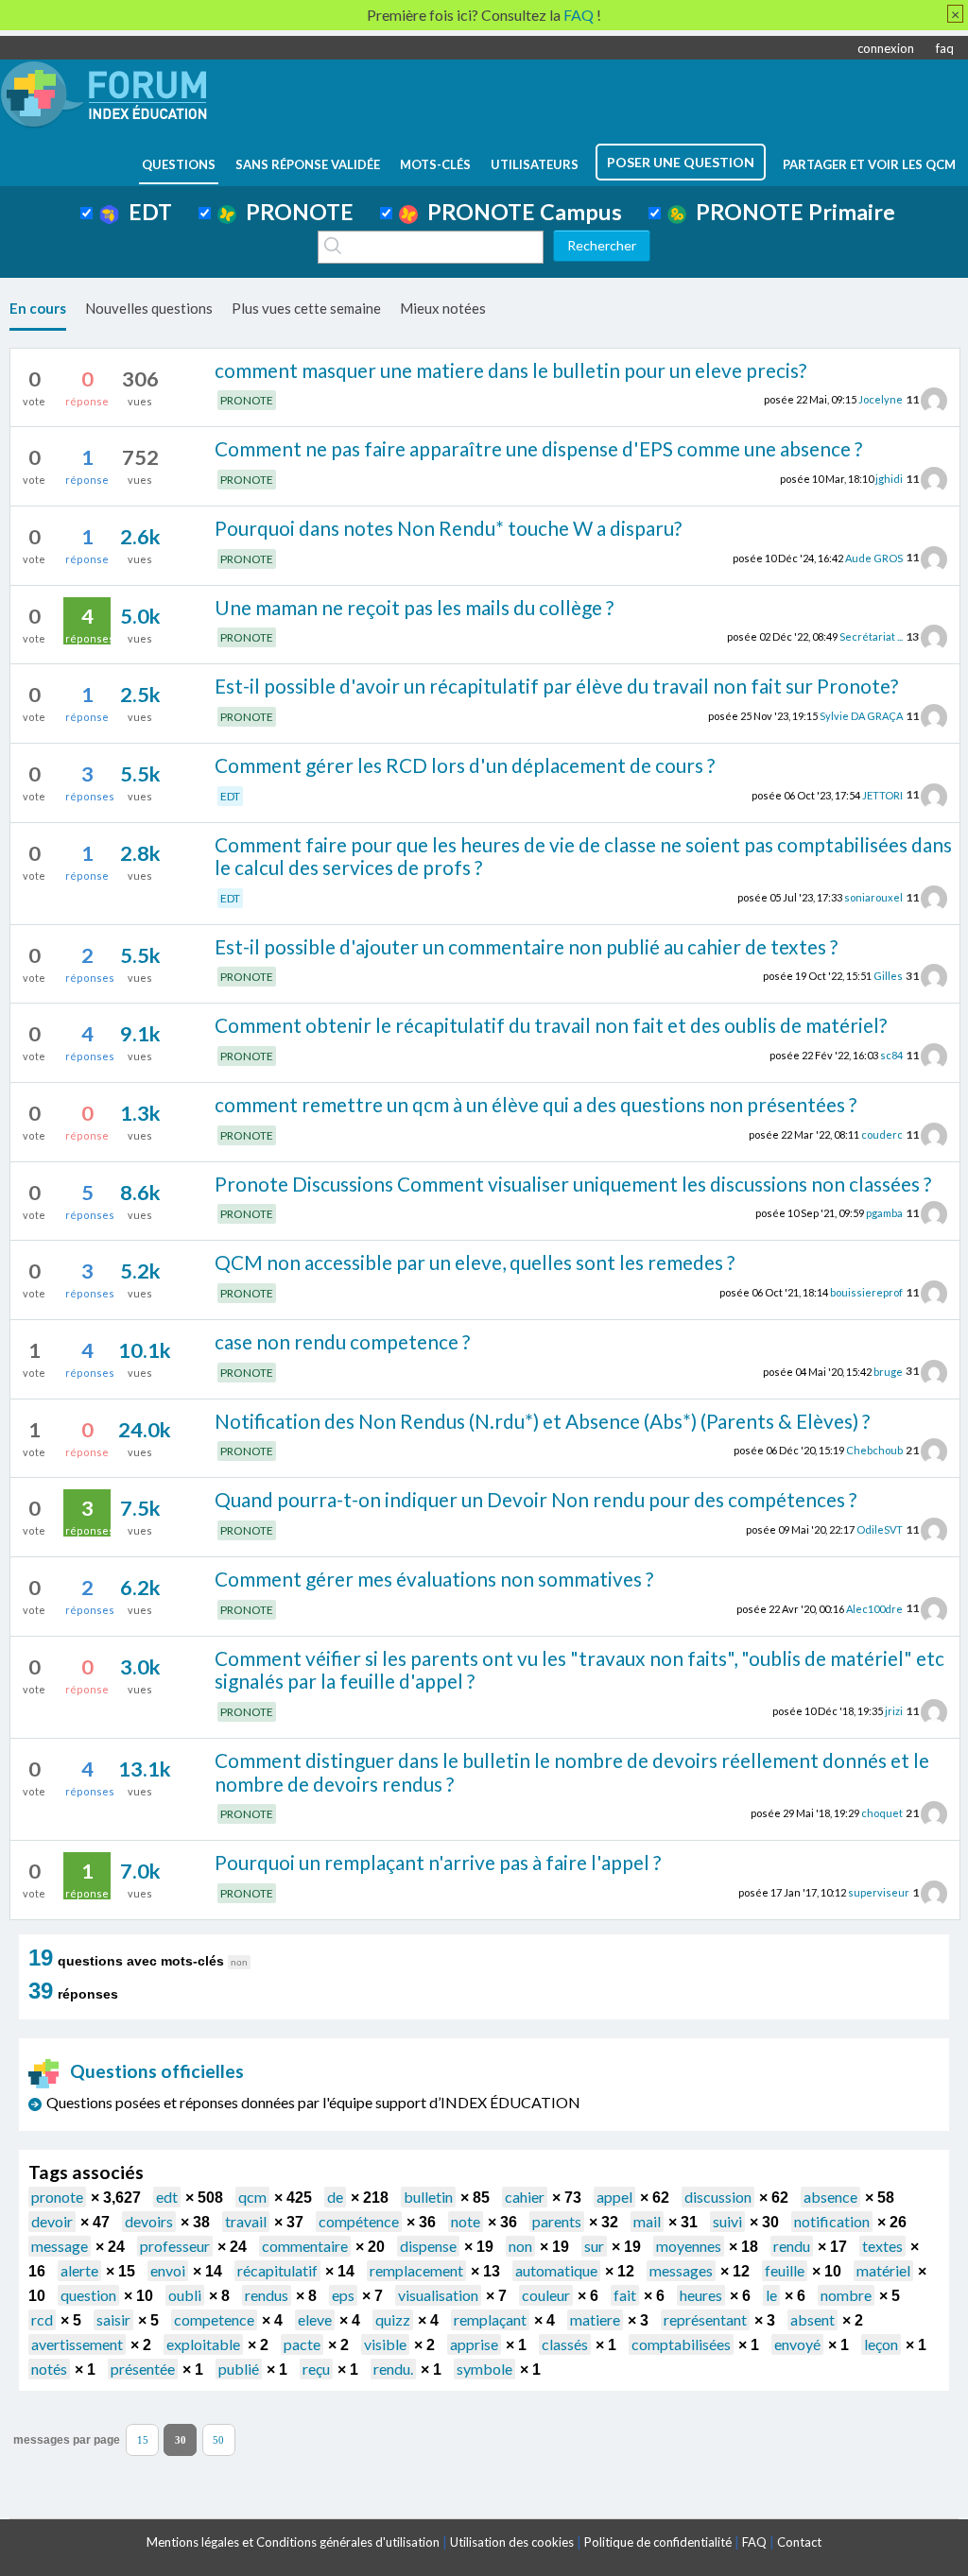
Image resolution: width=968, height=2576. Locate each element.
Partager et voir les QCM (869, 164)
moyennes (689, 2246)
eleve (315, 2319)
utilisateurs (535, 164)
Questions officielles (157, 2071)
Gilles (888, 976)
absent (812, 2319)
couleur (546, 2295)
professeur (175, 2246)
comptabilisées (681, 2344)
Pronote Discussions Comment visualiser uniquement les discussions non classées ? (573, 1184)
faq (945, 48)
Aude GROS (874, 557)
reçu (316, 2369)
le (771, 2295)
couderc (882, 1134)
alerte (79, 2270)
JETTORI (882, 794)
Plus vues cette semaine (306, 308)
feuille (785, 2270)
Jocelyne (881, 399)
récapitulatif (277, 2270)
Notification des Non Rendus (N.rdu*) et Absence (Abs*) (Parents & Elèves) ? (542, 1421)
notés (49, 2369)
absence (830, 2197)
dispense (428, 2246)
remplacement (416, 2270)
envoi (168, 2270)
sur (594, 2246)
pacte (302, 2344)
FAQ (754, 2542)
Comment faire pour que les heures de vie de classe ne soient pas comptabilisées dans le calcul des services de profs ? (583, 856)
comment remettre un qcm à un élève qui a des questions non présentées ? (536, 1104)
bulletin (428, 2197)
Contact (799, 2542)
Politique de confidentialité (658, 2542)
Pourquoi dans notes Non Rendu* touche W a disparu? (448, 528)
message (60, 2246)
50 (218, 2440)
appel (614, 2197)
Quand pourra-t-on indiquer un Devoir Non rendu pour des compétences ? (536, 1499)
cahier (525, 2197)
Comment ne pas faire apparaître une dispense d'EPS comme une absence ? (538, 448)
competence (214, 2319)
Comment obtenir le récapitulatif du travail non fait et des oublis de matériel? (551, 1025)
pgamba (884, 1213)
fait (625, 2295)
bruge (888, 1371)
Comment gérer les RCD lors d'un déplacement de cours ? (465, 765)
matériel (883, 2270)
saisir (113, 2319)
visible (385, 2344)
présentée (143, 2369)
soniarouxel (873, 897)
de (335, 2197)
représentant (705, 2319)
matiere (595, 2319)
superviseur (879, 1892)
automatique (556, 2270)
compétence (359, 2221)
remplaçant (490, 2319)
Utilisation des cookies (512, 2542)
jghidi (889, 479)
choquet (882, 1813)
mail (647, 2221)
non (520, 2246)
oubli (185, 2295)
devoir (52, 2221)
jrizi (894, 1711)
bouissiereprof (866, 1292)
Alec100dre (874, 1608)
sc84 (891, 1055)
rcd (42, 2319)
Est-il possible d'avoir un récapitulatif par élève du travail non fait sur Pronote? (556, 686)
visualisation (438, 2295)
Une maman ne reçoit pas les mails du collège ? (414, 607)
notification (832, 2221)
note (466, 2221)
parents (557, 2221)
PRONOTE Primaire (791, 212)
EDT (146, 212)
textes (882, 2246)
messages (681, 2270)
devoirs (149, 2221)
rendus (267, 2295)
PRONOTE (295, 212)
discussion (718, 2197)
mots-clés (435, 164)
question (88, 2295)
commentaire (305, 2246)
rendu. (393, 2369)
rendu (792, 2246)
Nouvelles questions (149, 308)
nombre (846, 2295)
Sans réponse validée (308, 164)
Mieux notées (443, 308)
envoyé (797, 2344)
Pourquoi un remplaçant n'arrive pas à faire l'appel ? (438, 1862)
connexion (886, 48)
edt (167, 2197)
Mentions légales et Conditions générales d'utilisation (293, 2542)
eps (343, 2295)
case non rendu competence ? (342, 1341)
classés (565, 2344)
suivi (727, 2221)
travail (246, 2221)
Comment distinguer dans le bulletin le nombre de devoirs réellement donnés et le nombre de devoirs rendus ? (572, 1772)
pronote (57, 2197)
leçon (881, 2344)
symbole (484, 2369)
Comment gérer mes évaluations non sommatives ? (434, 1579)
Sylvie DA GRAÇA (861, 716)
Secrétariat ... (871, 636)
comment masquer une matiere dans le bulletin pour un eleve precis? (510, 370)
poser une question (681, 162)
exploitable (203, 2344)
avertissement (77, 2344)
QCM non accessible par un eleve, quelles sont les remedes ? (475, 1262)
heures (701, 2295)
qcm (252, 2197)
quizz (393, 2319)
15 (143, 2440)
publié (239, 2369)
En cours (38, 308)
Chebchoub (874, 1450)
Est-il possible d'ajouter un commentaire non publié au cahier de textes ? (526, 946)
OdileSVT (880, 1529)
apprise (474, 2344)
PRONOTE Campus (520, 212)
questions (179, 164)
